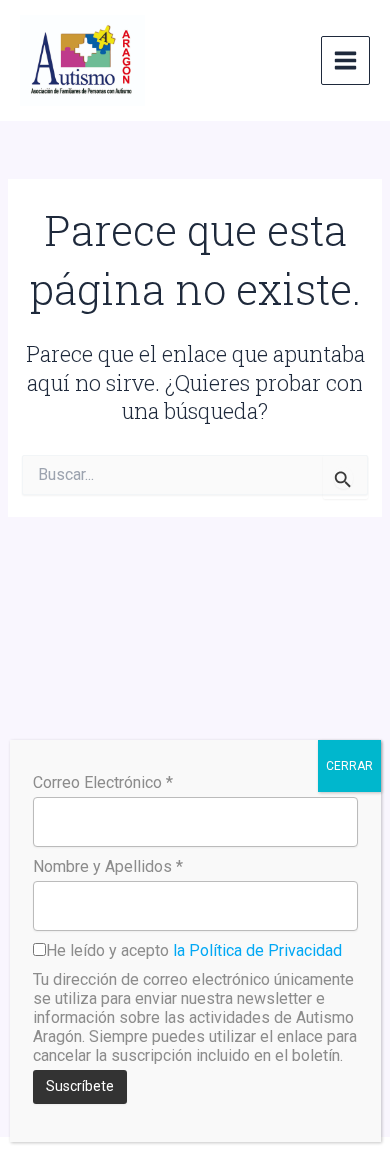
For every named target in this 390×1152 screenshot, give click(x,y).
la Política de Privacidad (257, 950)
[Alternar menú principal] (345, 60)
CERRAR (349, 766)
